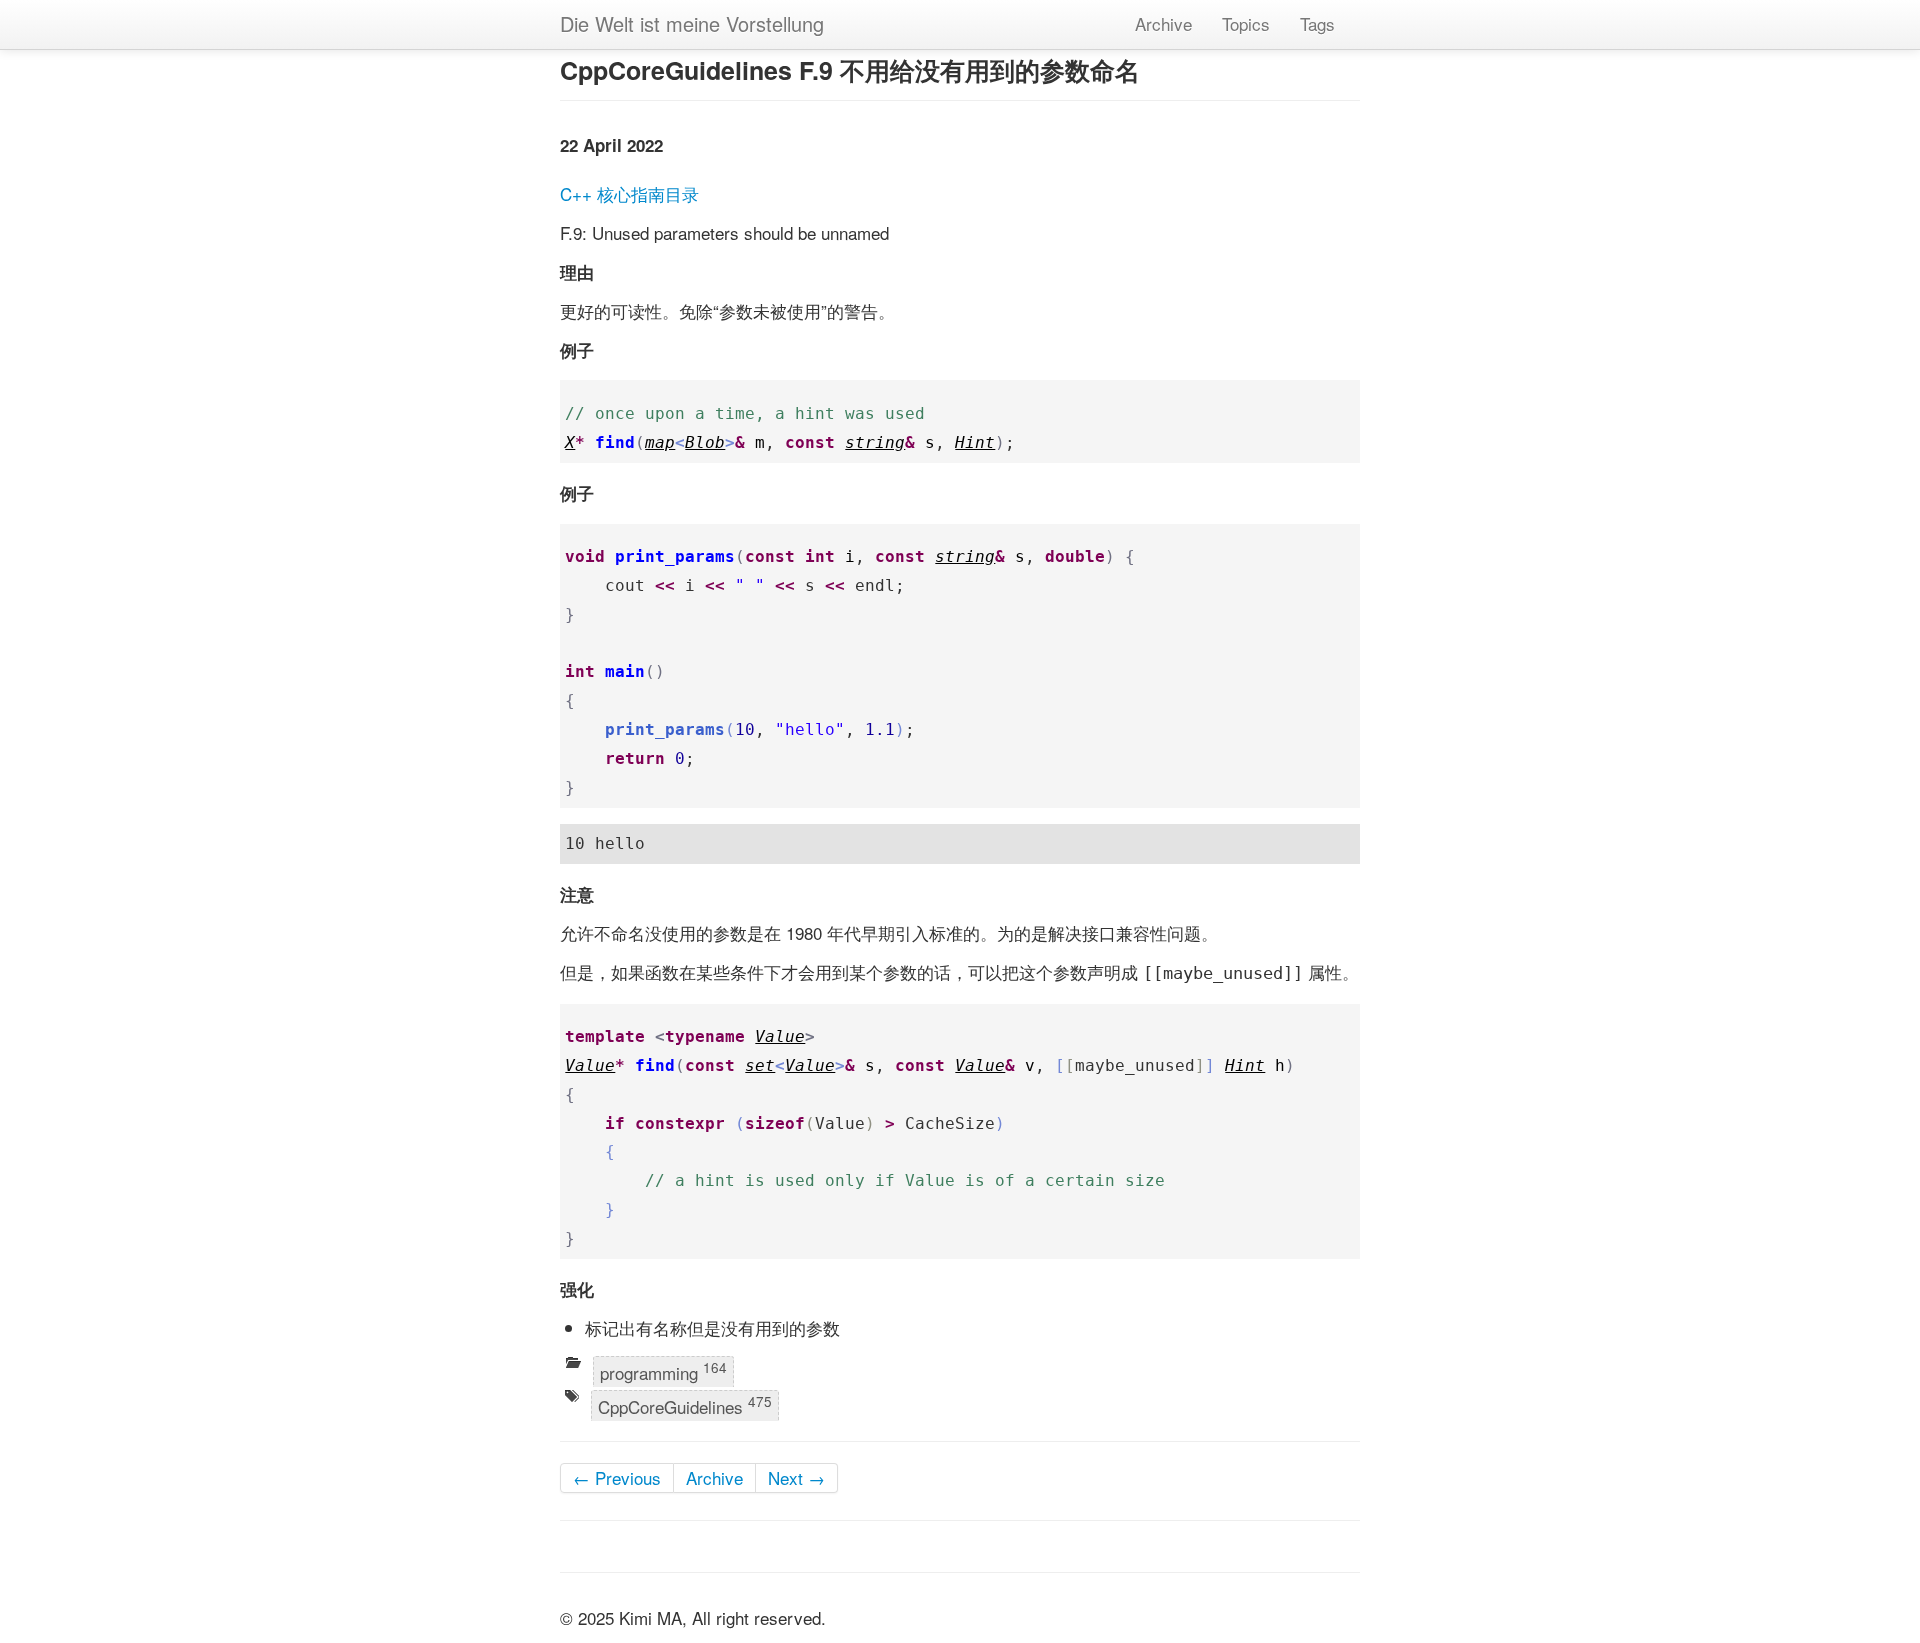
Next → (796, 1477)
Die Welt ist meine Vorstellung (692, 23)
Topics (1246, 23)
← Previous (617, 1477)
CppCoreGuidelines (685, 1405)
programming (663, 1371)
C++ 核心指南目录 (629, 193)
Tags (1317, 23)
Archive (1163, 23)
